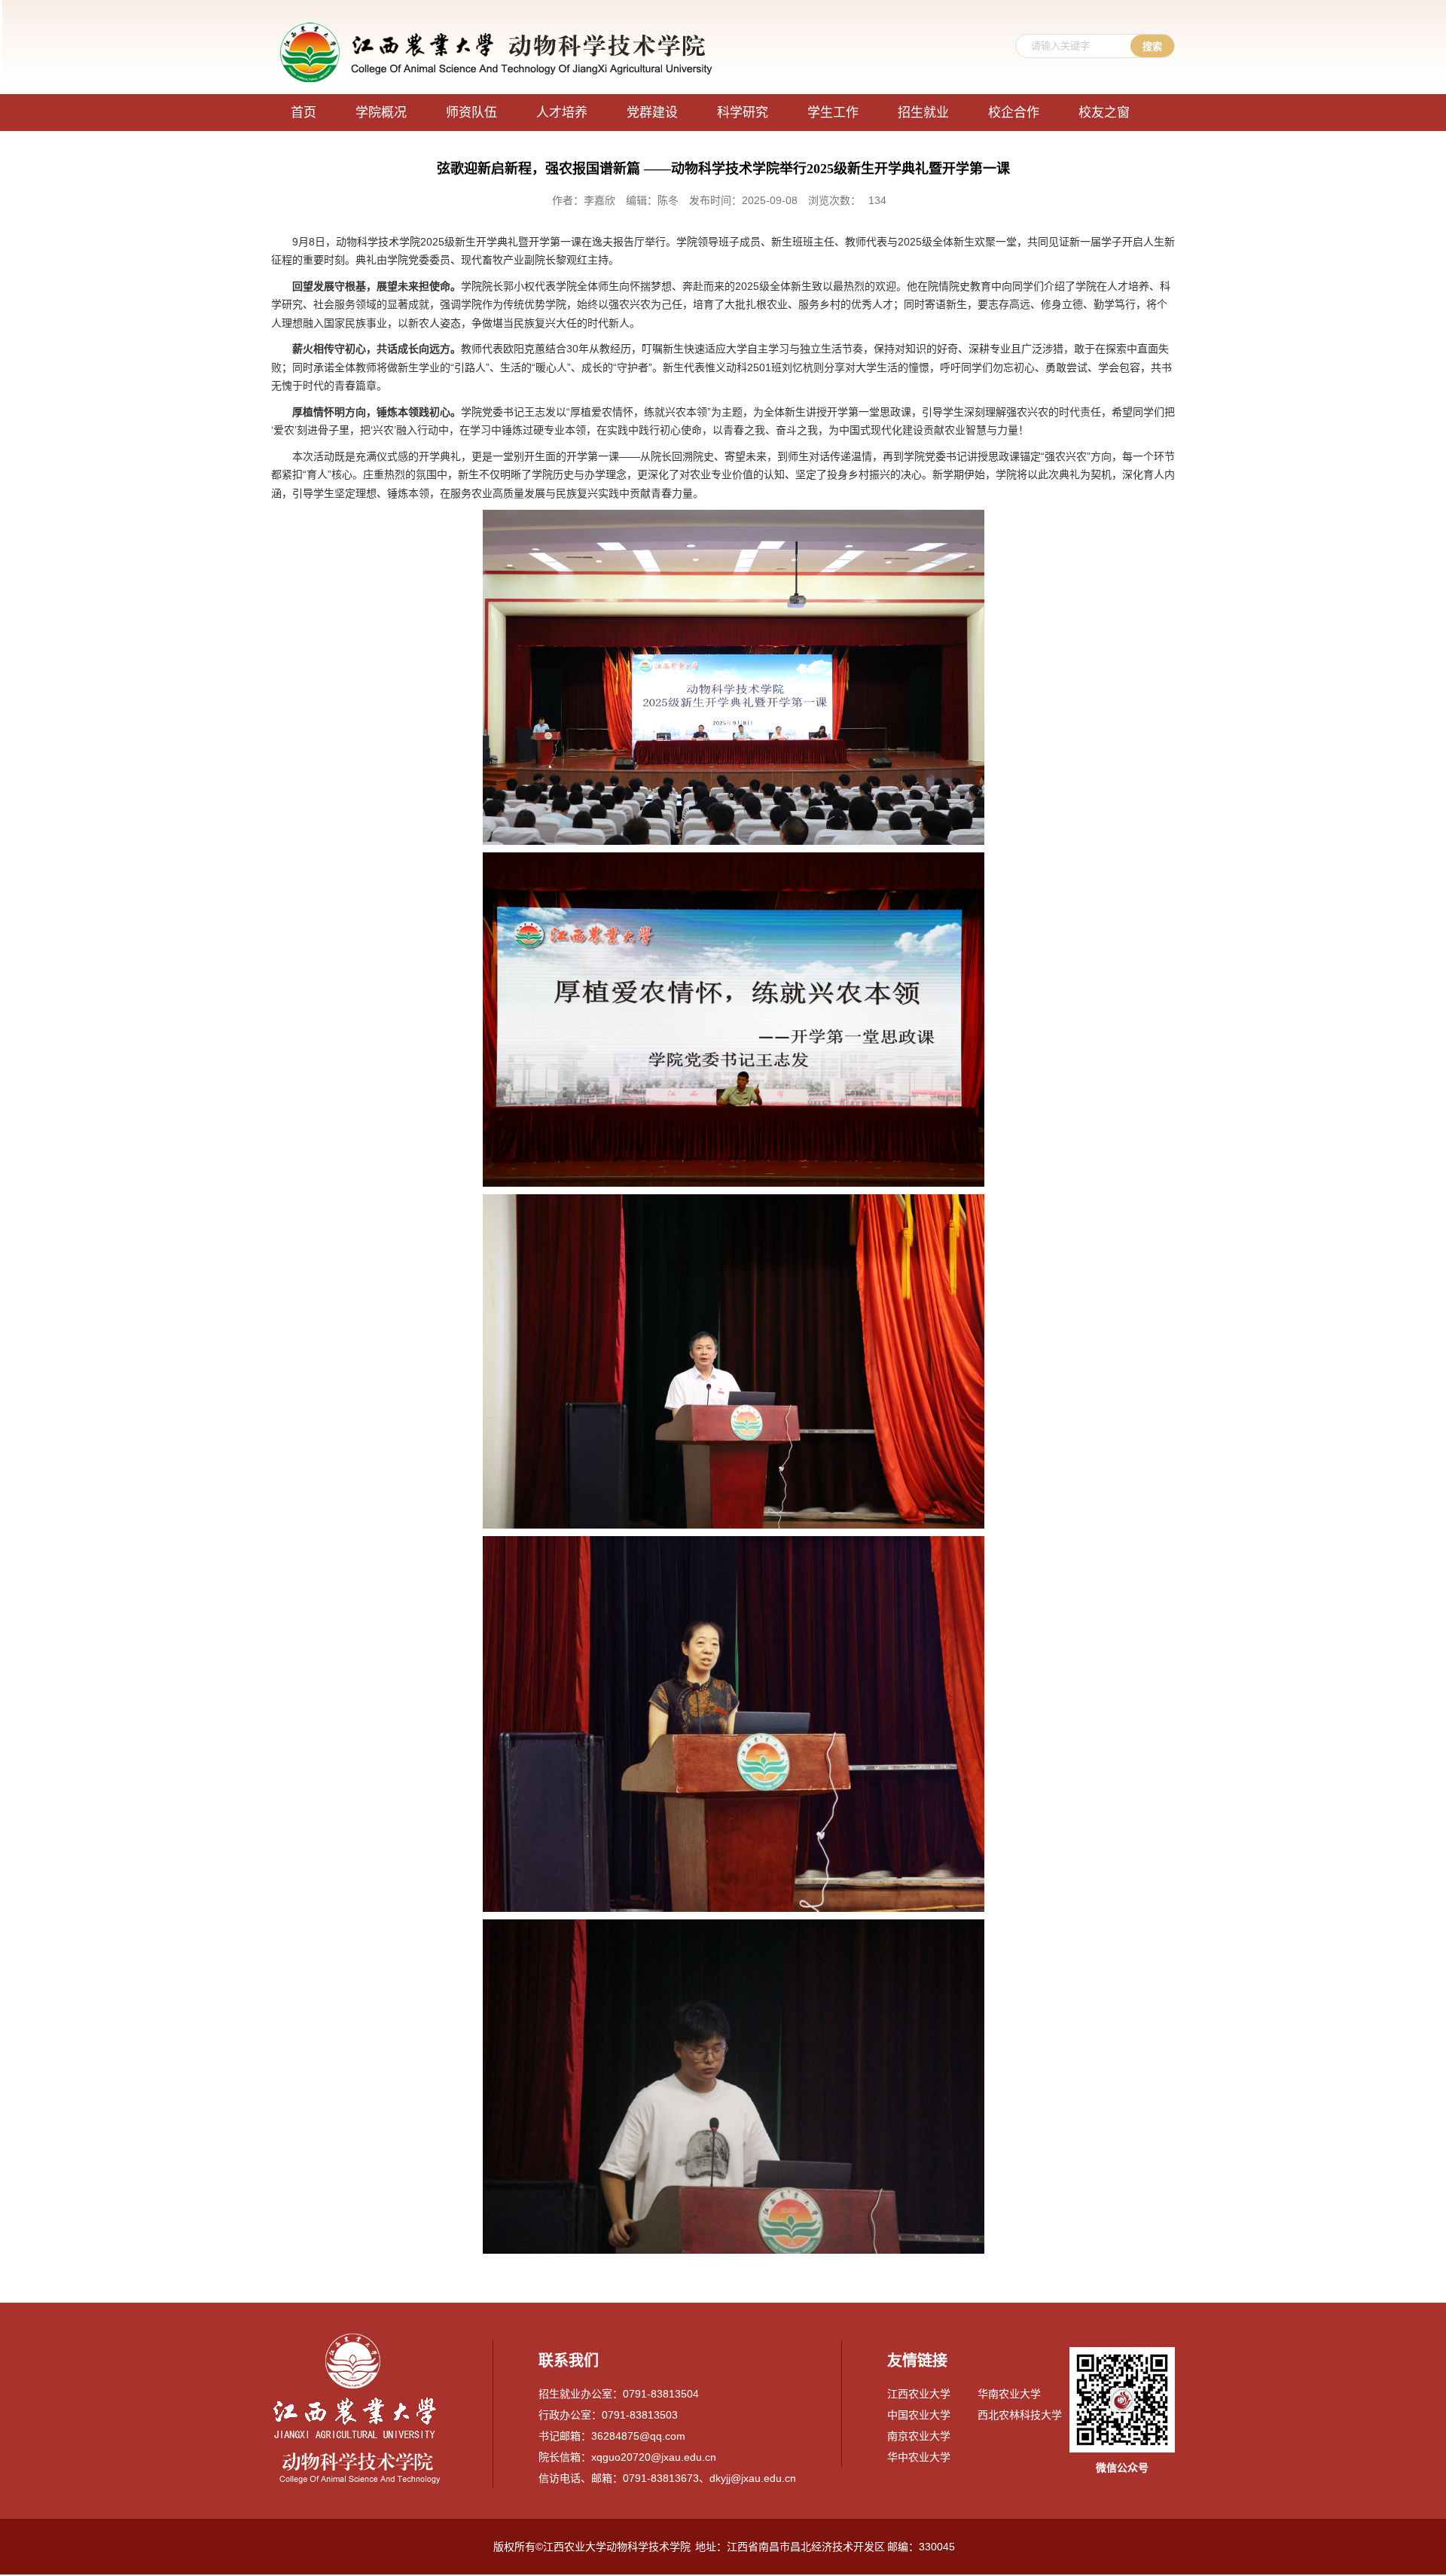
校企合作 (1014, 113)
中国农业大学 (919, 2415)
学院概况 (381, 113)
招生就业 (923, 113)
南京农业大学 (919, 2436)
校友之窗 (1104, 113)
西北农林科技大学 (1020, 2415)
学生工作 (833, 113)
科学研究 (743, 113)
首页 (304, 113)
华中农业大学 (919, 2457)
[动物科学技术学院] (498, 24)
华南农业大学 (1009, 2394)
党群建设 (652, 113)
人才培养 (562, 113)
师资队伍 (471, 113)
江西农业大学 (919, 2394)
